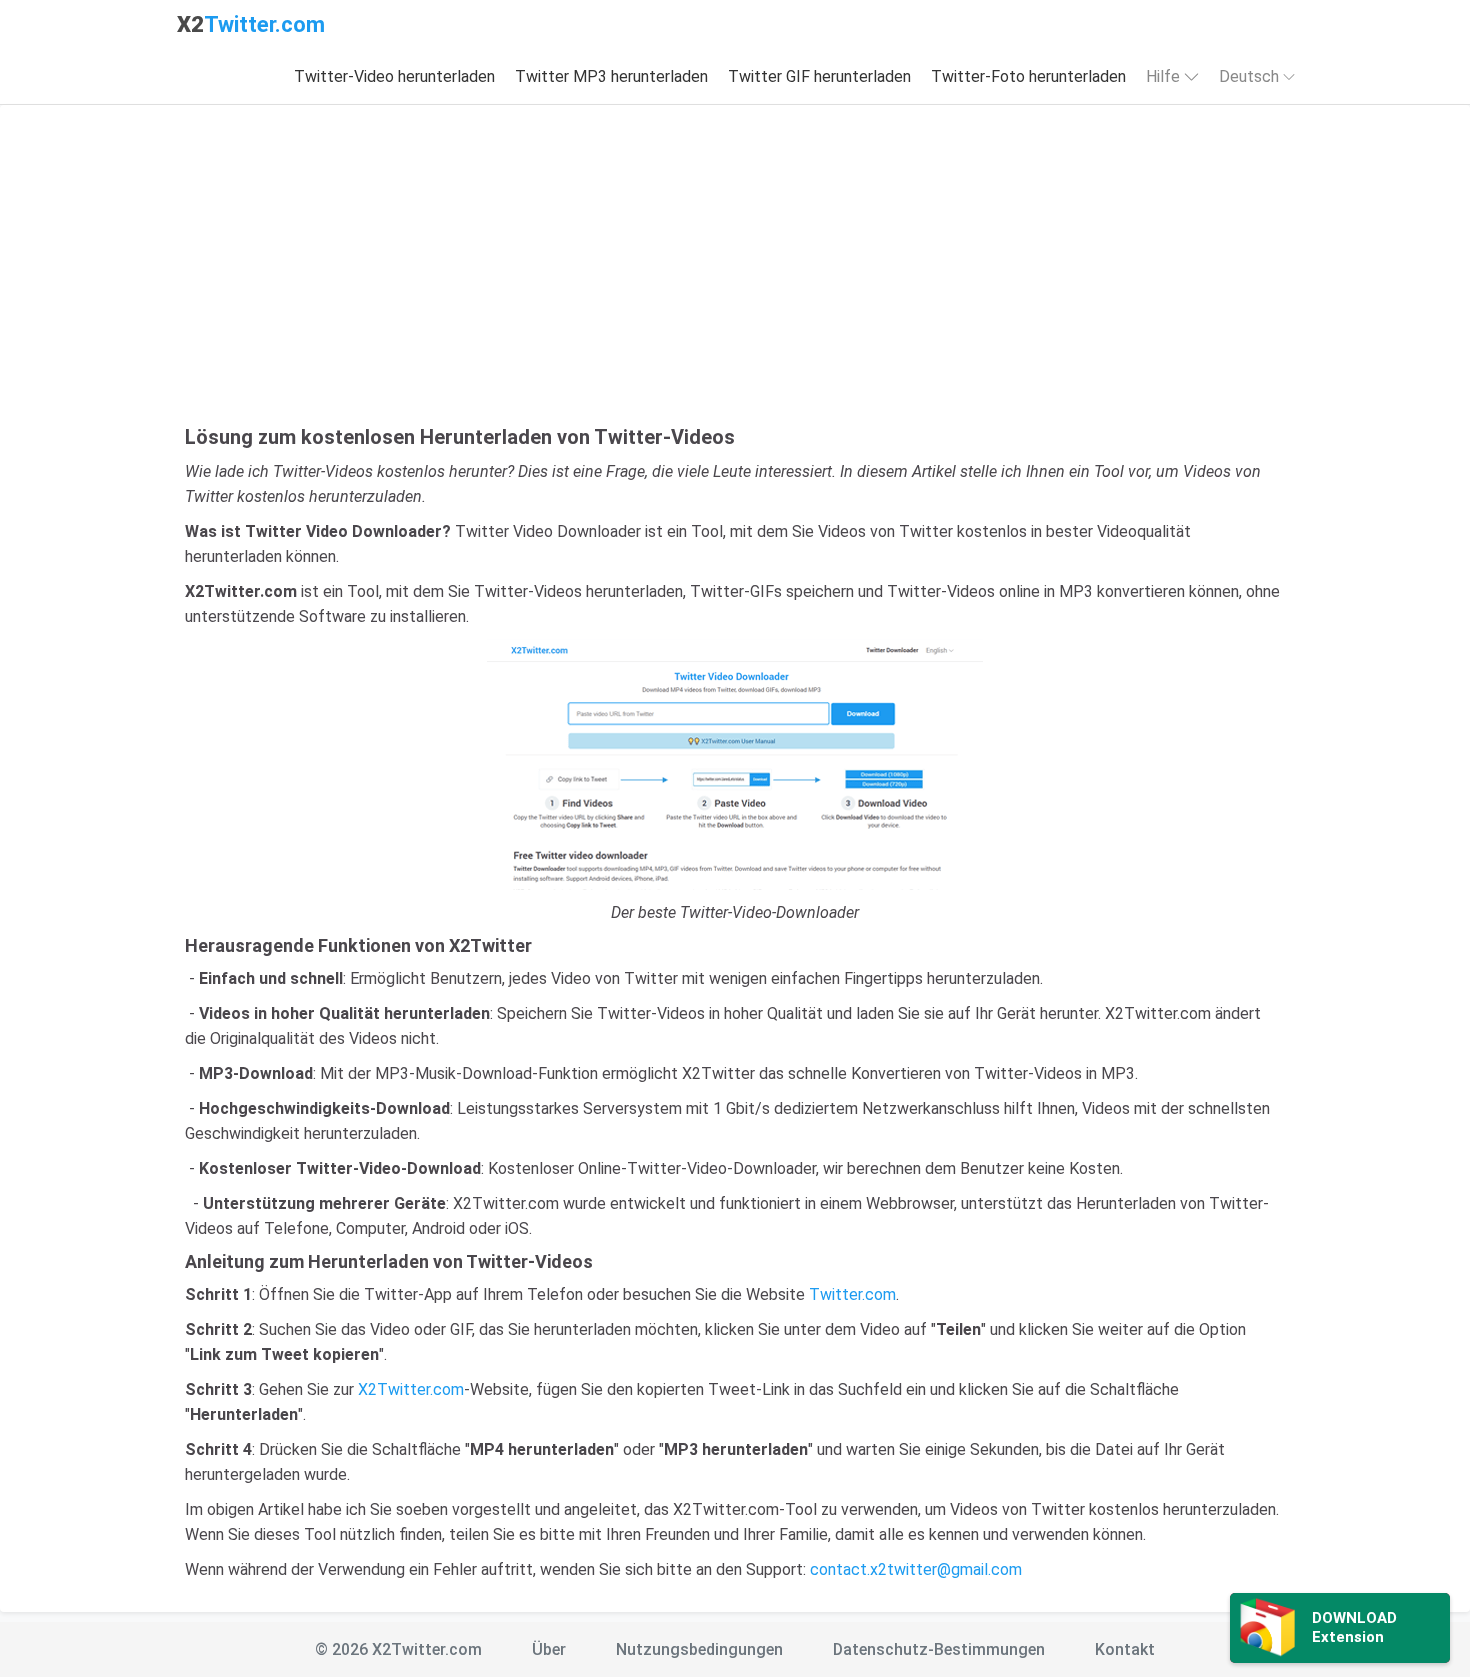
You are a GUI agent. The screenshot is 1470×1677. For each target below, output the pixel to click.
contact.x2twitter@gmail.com (916, 1569)
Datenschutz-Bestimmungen (939, 1649)
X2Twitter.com (411, 1389)
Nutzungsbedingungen (699, 1649)
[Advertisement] (735, 275)
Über (549, 1649)
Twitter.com (852, 1294)
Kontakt (1125, 1649)
